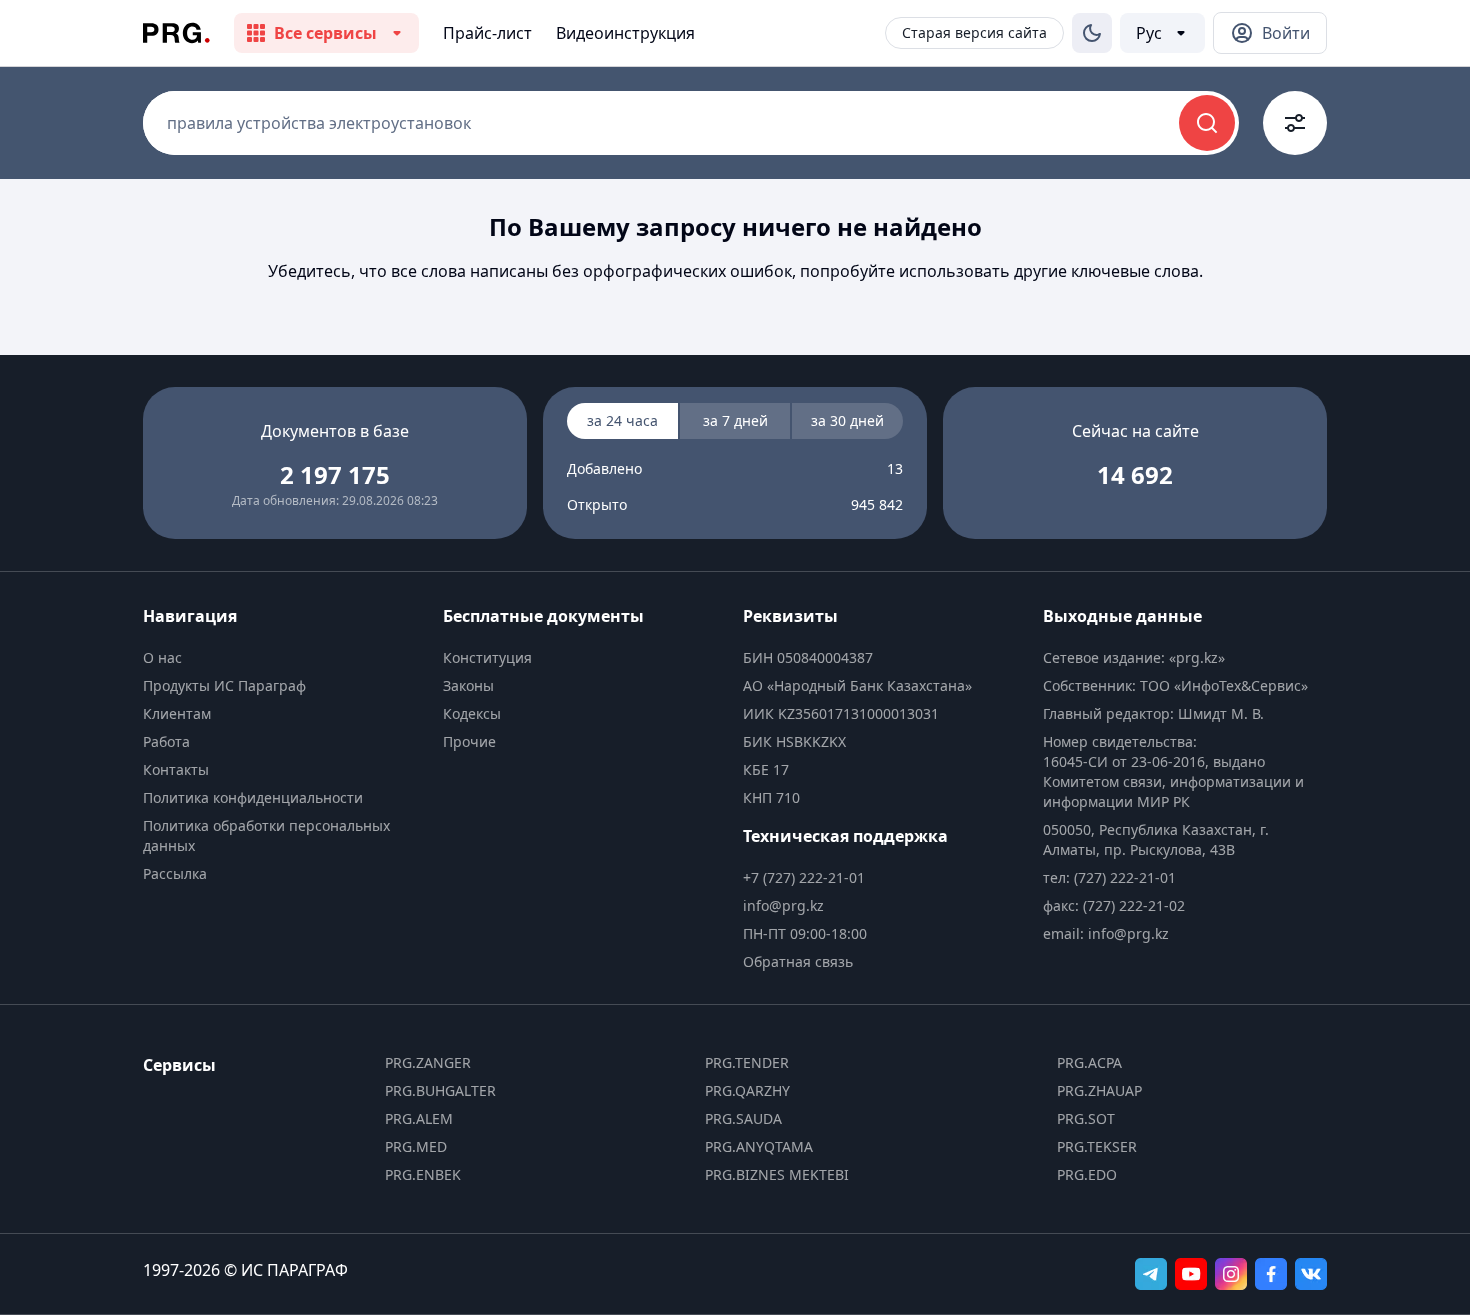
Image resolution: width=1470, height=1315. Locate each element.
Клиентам (177, 713)
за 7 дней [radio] (735, 420)
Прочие (469, 741)
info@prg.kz (783, 905)
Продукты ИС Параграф (224, 685)
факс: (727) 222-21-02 (1114, 905)
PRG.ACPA (1089, 1062)
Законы (468, 685)
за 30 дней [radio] (847, 420)
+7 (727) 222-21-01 (804, 877)
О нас (162, 657)
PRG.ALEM (419, 1118)
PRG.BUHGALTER (440, 1090)
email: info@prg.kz (1106, 933)
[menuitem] (285, 658)
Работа (166, 741)
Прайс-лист (487, 33)
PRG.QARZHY (747, 1090)
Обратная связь (798, 961)
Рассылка (175, 873)
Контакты (176, 769)
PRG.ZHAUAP (1099, 1090)
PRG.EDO (1087, 1174)
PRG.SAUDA (743, 1118)
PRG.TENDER (747, 1062)
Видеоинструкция (625, 33)
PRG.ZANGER (428, 1062)
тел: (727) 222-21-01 (1109, 877)
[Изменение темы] (1092, 33)
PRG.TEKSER (1097, 1146)
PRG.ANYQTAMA (759, 1146)
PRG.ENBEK (423, 1174)
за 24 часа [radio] (622, 420)
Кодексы (472, 713)
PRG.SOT (1086, 1118)
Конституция (487, 657)
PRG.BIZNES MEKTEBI (777, 1174)
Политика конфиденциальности (253, 797)
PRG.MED (416, 1146)
